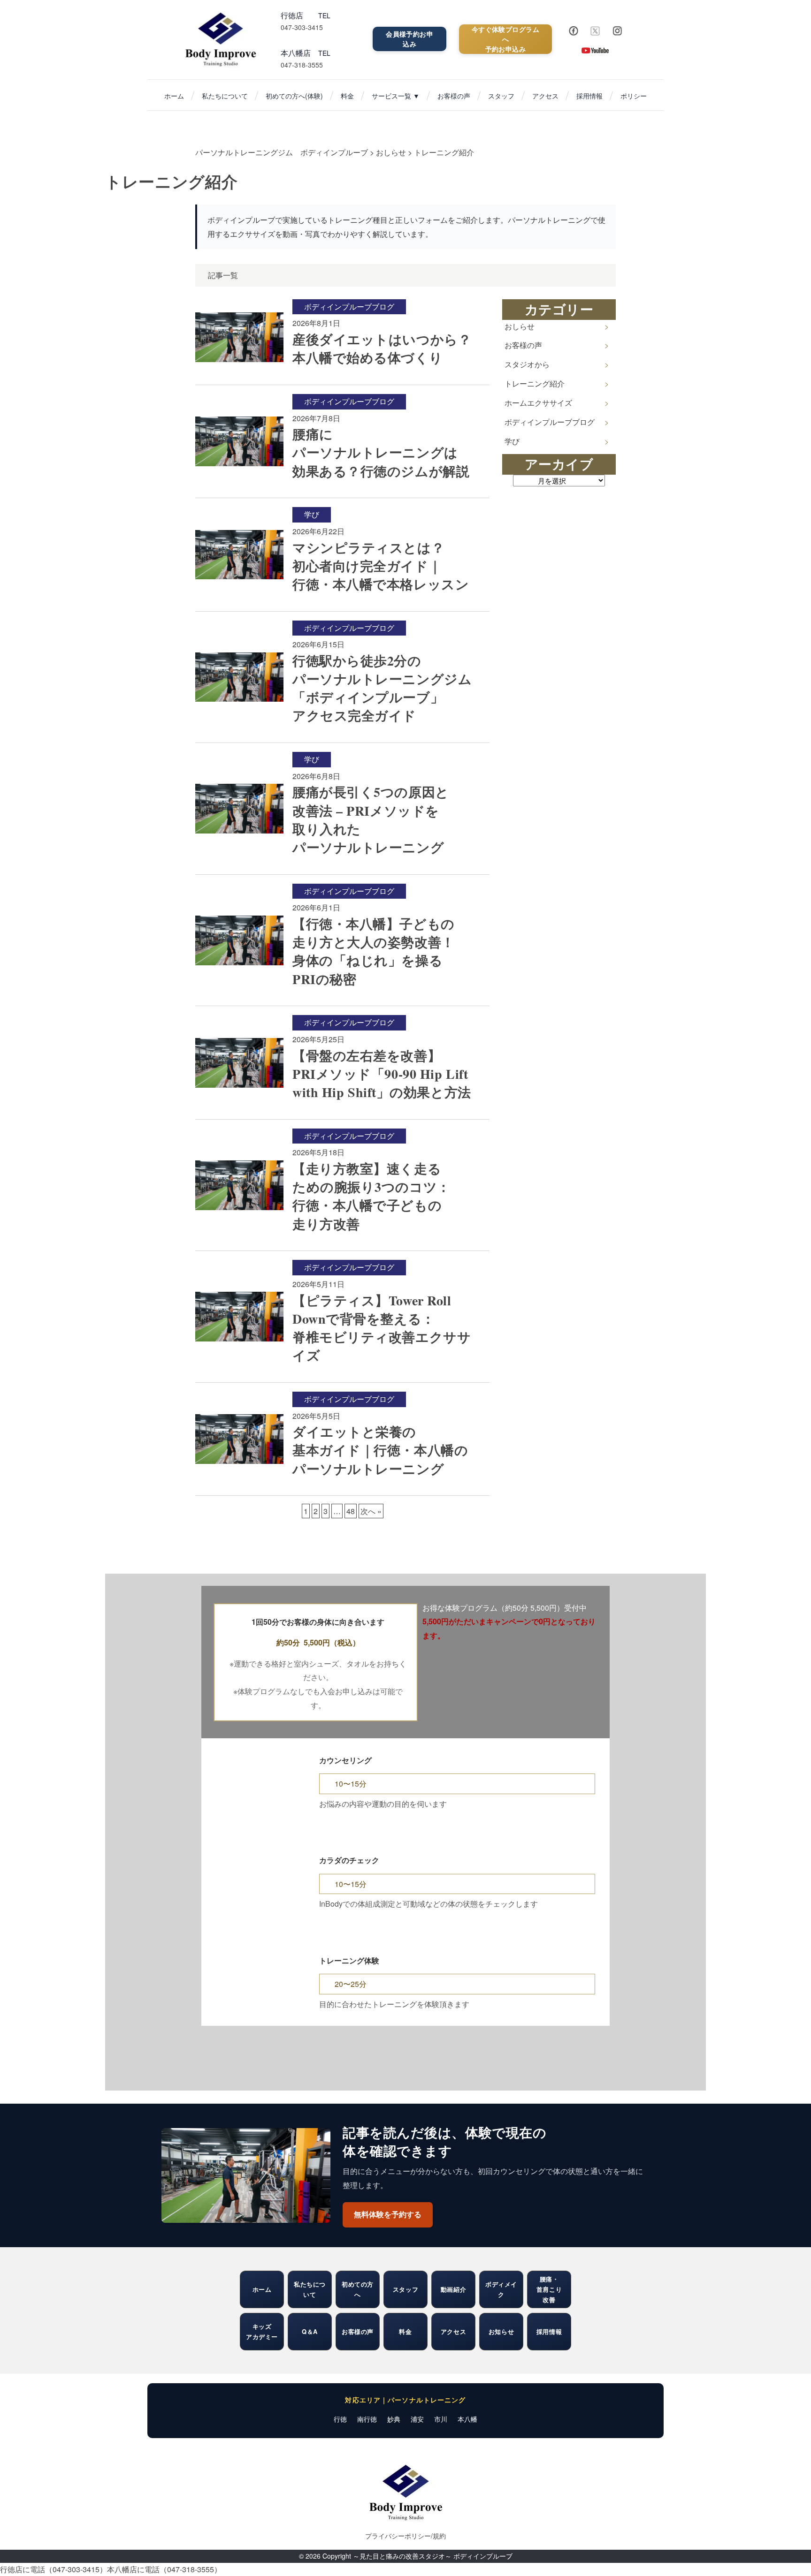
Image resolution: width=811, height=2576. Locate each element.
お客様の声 (454, 96)
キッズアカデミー (262, 2331)
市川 (441, 2419)
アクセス (545, 96)
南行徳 (367, 2419)
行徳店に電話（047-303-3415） (54, 2569)
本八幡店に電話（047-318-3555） (164, 2569)
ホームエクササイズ (538, 403)
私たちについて (225, 96)
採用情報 (589, 96)
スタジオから (527, 364)
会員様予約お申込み (409, 39)
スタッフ (501, 96)
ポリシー (634, 96)
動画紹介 (453, 2289)
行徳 (340, 2419)
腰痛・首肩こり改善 (549, 2289)
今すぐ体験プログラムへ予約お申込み (505, 39)
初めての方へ (358, 2289)
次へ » (371, 1511)
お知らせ (501, 2331)
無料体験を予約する (388, 2215)
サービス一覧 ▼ (396, 96)
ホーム (174, 96)
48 (351, 1511)
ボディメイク (501, 2289)
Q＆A (310, 2331)
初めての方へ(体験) (294, 96)
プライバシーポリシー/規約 (405, 2536)
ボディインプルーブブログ (550, 422)
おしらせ (520, 326)
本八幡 (467, 2419)
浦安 (417, 2419)
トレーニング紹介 (535, 383)
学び (512, 441)
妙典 (394, 2419)
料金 (347, 96)
